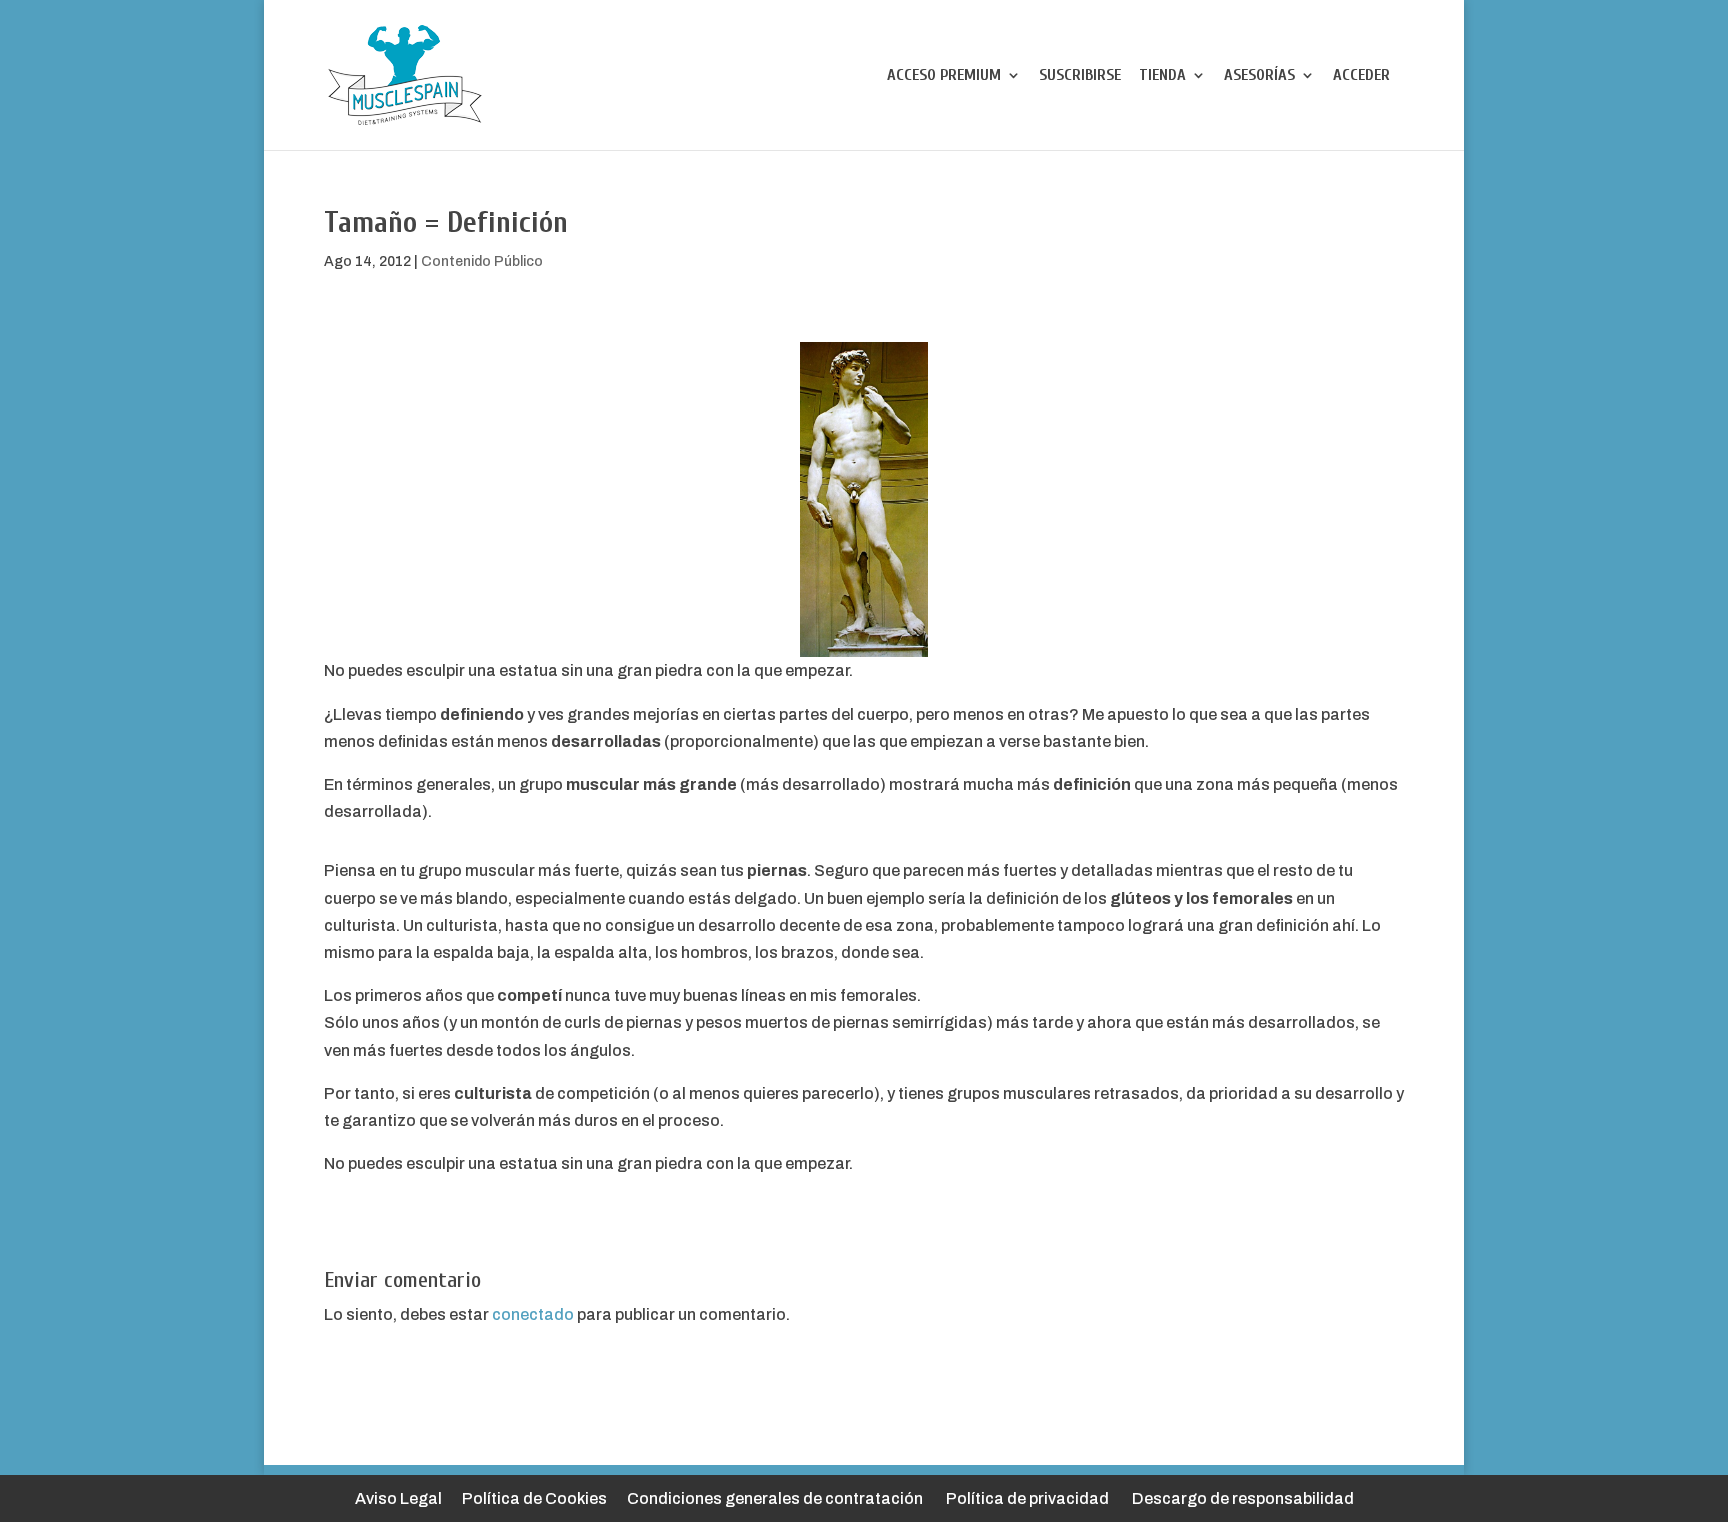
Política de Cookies (534, 1498)
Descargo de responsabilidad (1243, 1498)
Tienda (1162, 76)
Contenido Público (482, 261)
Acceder (1361, 76)
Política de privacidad (1027, 1498)
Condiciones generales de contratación (775, 1498)
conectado (533, 1314)
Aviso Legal (398, 1498)
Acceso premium (944, 76)
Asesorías (1259, 76)
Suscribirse (1080, 76)
